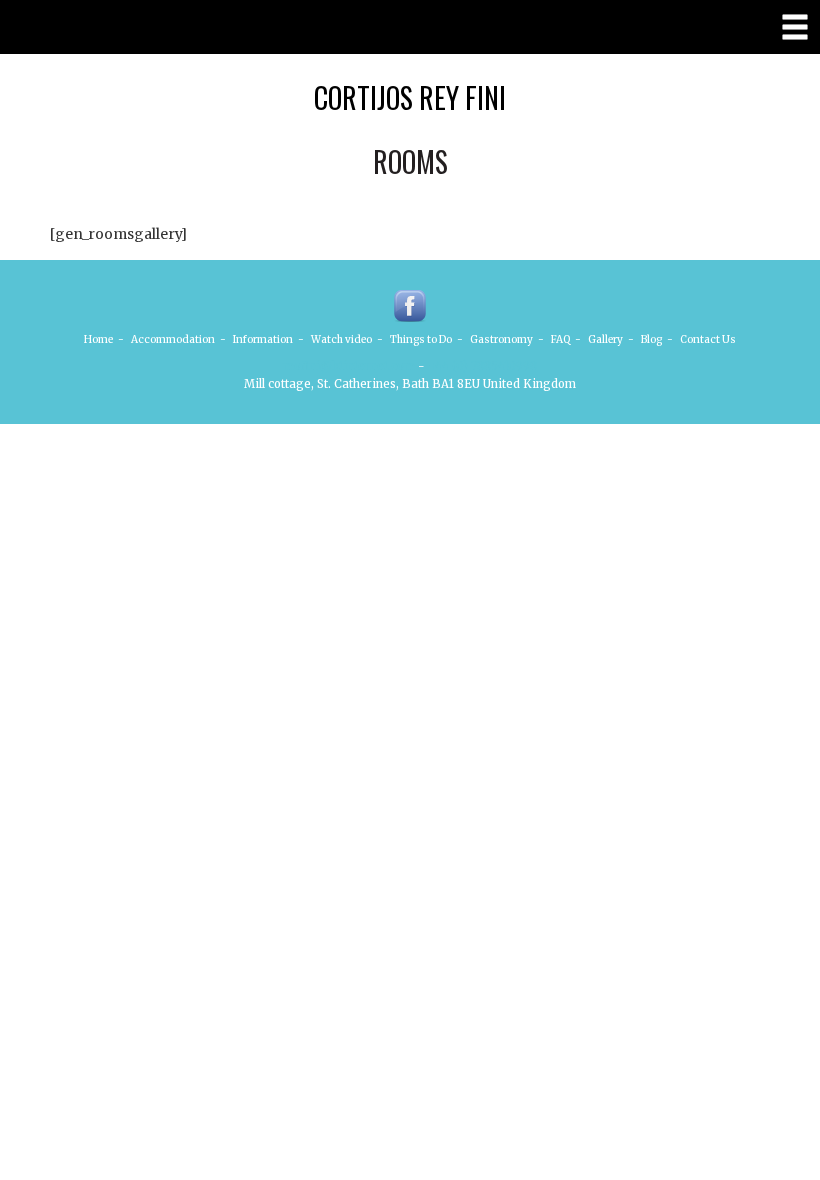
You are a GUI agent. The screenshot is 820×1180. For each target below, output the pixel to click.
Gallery (605, 339)
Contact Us (708, 339)
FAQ (560, 339)
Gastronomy (501, 339)
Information (263, 339)
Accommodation (173, 339)
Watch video (341, 339)
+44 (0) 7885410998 (482, 366)
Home (98, 339)
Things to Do (421, 339)
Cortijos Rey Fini (410, 97)
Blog (651, 339)
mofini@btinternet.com (349, 366)
